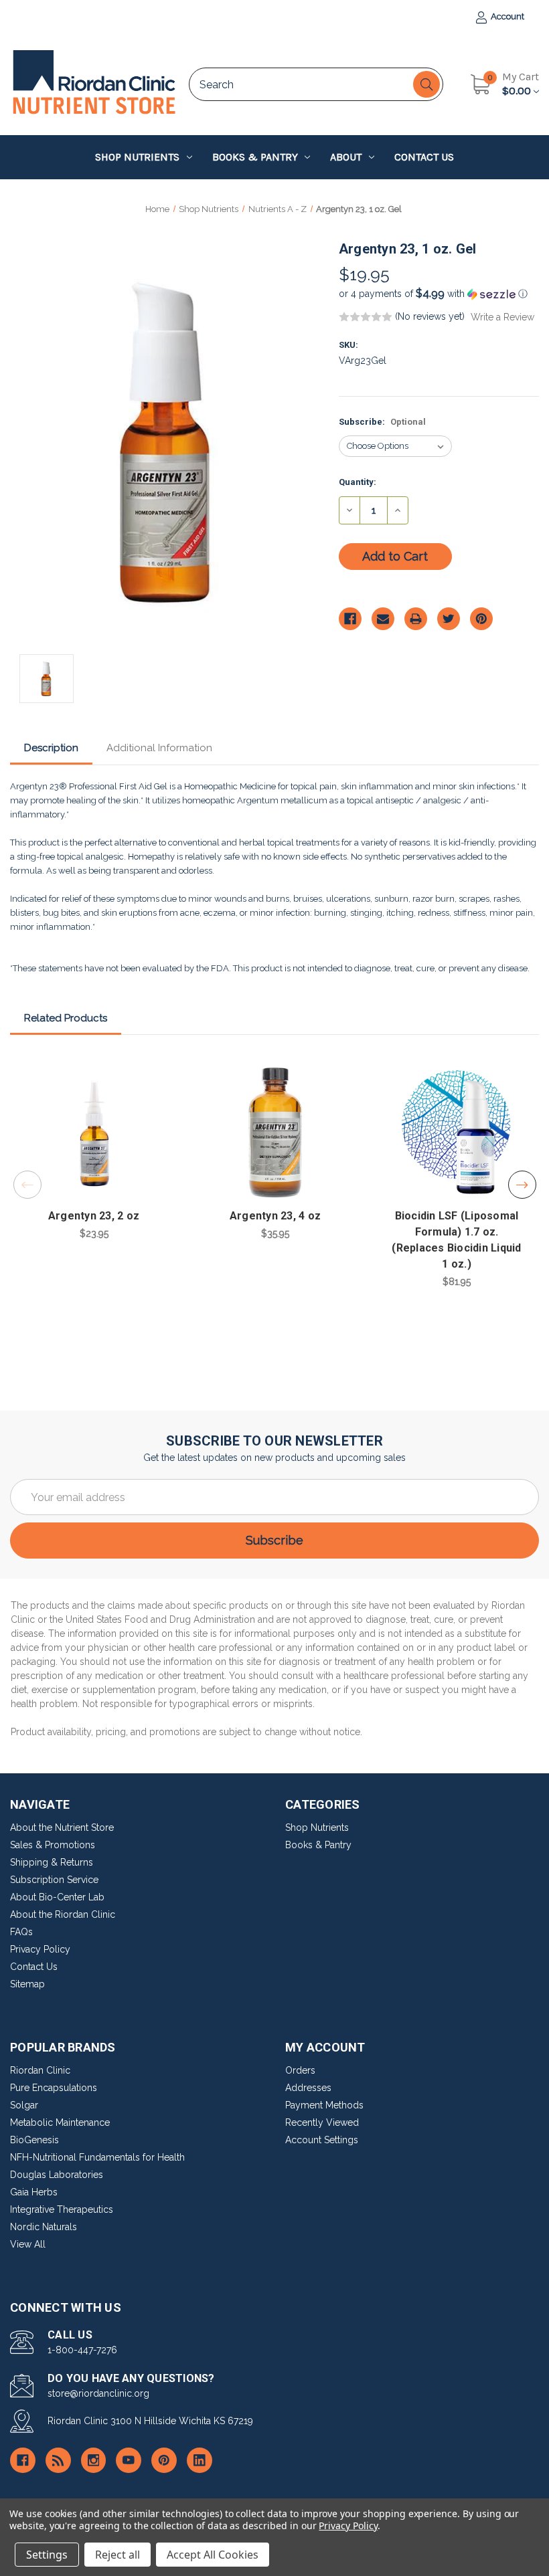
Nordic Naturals (44, 2227)
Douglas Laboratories (57, 2175)
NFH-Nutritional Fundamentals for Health (97, 2157)
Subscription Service (54, 1880)
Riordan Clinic (40, 2070)
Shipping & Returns (52, 1862)
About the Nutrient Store (62, 1827)
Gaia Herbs (34, 2192)
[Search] (426, 84)
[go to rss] (58, 2460)
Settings (47, 2555)
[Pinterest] (481, 619)
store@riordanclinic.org (98, 2393)
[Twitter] (449, 619)
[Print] (416, 619)
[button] (439, 294)
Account (506, 16)
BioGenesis (34, 2140)
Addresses (308, 2088)
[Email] (383, 619)
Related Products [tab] (66, 1018)
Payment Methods (324, 2105)
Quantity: (358, 482)
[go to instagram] (94, 2460)
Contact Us (424, 157)
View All (28, 2244)
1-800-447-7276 (82, 2350)
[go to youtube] (129, 2460)
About (346, 157)
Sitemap (27, 1984)
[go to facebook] (23, 2460)
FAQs (21, 1932)
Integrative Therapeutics (62, 2209)
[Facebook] (350, 619)
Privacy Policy (40, 1949)
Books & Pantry (255, 157)
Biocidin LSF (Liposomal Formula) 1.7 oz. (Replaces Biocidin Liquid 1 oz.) (456, 1240)
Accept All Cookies (213, 2555)
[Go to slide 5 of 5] (27, 1185)
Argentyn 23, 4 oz (275, 1216)
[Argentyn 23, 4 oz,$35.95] (275, 1132)
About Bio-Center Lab (57, 1897)
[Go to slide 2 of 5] (522, 1185)
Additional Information (159, 748)
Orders (300, 2070)
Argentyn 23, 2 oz (94, 1216)
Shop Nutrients (137, 157)
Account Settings (322, 2140)
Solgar (24, 2105)
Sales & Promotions (53, 1845)
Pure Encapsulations (54, 2088)
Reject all (117, 2555)
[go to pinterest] (164, 2460)
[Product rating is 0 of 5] (366, 317)
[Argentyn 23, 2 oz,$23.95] (94, 1132)
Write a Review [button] (502, 317)
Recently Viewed (322, 2122)
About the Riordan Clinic (63, 1914)
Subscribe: (382, 422)
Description (51, 748)
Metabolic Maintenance (60, 2122)
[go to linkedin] (200, 2460)
